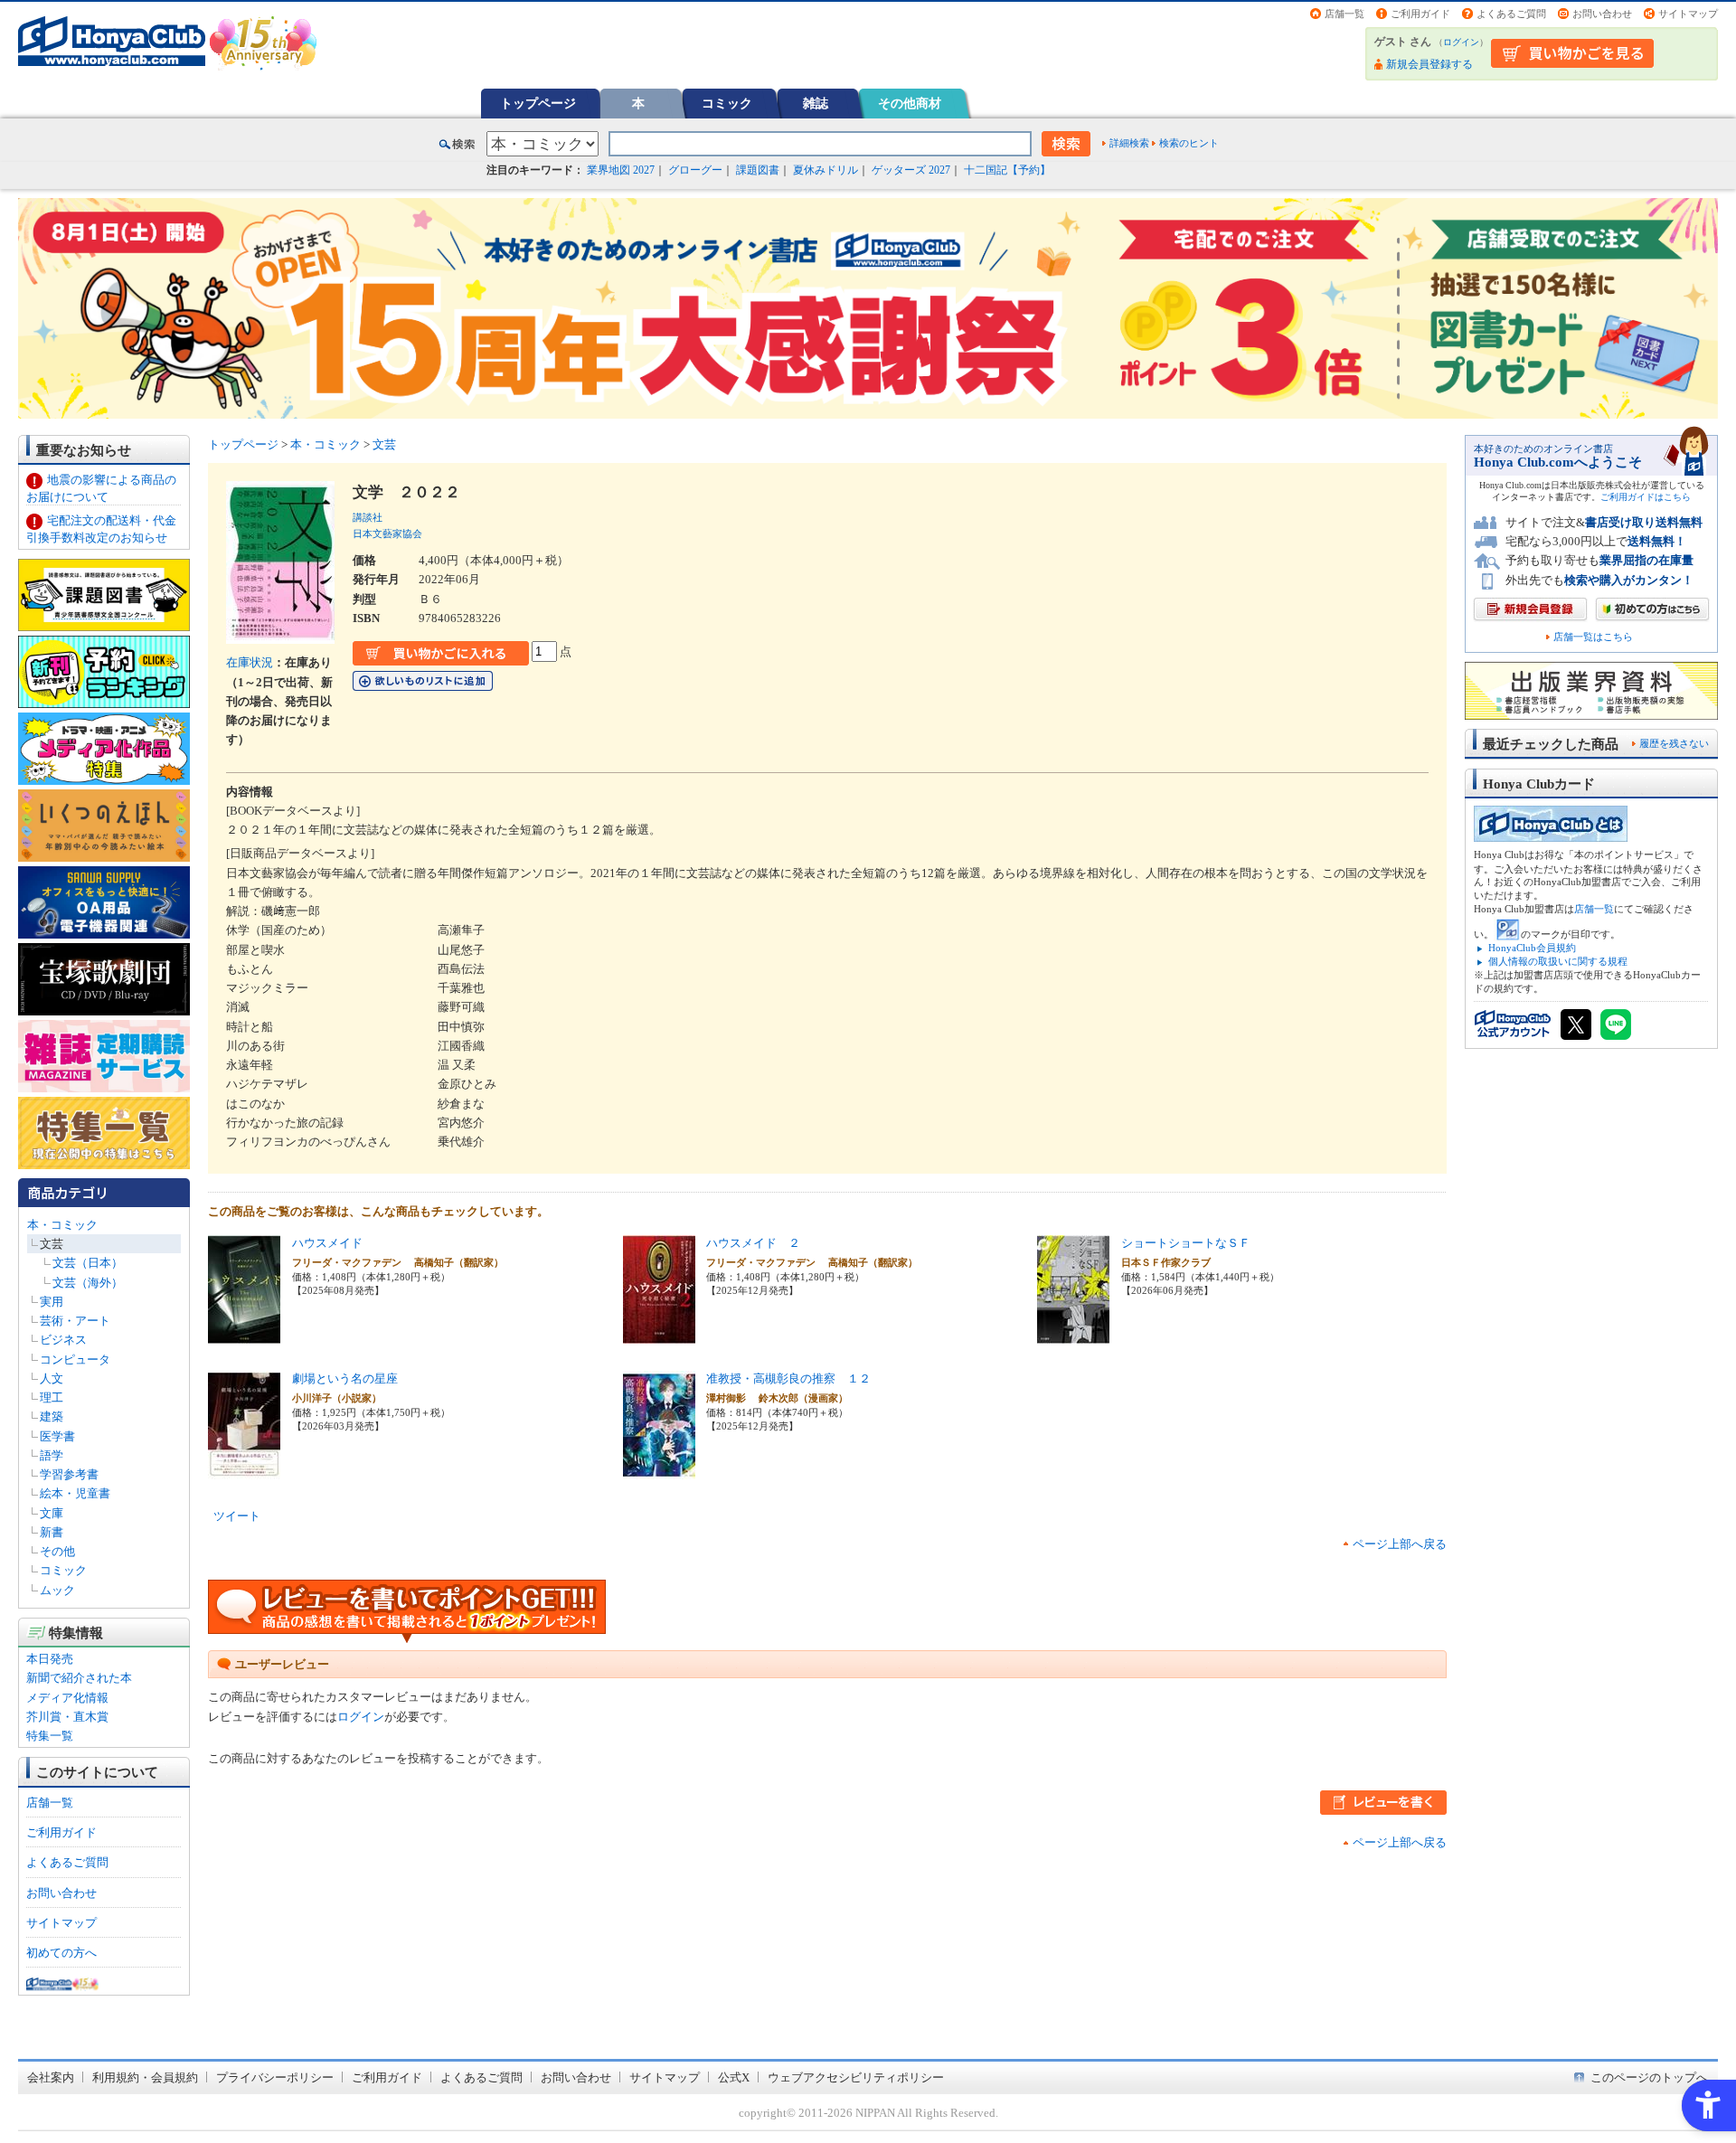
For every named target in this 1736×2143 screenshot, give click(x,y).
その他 (57, 1551)
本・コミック (62, 1225)
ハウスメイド (327, 1243)
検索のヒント (1189, 143)
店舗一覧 (1344, 14)
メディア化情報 (67, 1698)
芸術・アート (75, 1321)
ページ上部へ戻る (1400, 1544)
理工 (52, 1397)
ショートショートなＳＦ (1186, 1243)
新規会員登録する (1429, 64)
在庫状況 (250, 662)
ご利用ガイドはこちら (1646, 497)
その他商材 (910, 103)
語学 (52, 1455)
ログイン (1461, 42)
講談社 (368, 517)
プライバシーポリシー (275, 2077)
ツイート (237, 1516)
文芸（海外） (88, 1283)
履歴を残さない (1674, 743)
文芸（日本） (88, 1263)
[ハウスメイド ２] (659, 1333)
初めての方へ (61, 1953)
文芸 (52, 1244)
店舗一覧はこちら (1593, 637)
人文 (52, 1378)
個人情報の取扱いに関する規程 (1558, 961)
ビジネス (63, 1340)
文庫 (52, 1513)
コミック (727, 103)
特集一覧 (50, 1736)
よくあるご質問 (1511, 14)
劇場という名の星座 (345, 1378)
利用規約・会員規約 (145, 2077)
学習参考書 (69, 1474)
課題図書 (758, 170)
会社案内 (51, 2077)
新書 (52, 1532)
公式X (734, 2077)
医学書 (57, 1436)
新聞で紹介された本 (79, 1678)
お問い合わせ (1602, 14)
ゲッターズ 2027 (911, 170)
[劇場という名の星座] (244, 1469)
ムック (57, 1590)
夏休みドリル (826, 170)
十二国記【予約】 (1007, 170)
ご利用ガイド (1420, 14)
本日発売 (50, 1659)
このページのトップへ (1649, 2077)
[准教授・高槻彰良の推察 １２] (659, 1469)
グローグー (695, 170)
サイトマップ (1688, 14)
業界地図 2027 (621, 170)
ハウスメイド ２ (753, 1243)
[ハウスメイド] (244, 1333)
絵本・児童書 (75, 1493)
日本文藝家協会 (387, 533)
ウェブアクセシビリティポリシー (856, 2077)
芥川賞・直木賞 (67, 1717)
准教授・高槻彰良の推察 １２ (788, 1378)
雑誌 (816, 103)
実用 (52, 1302)
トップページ (538, 103)
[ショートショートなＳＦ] (1073, 1333)
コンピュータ (75, 1359)
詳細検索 (1129, 143)
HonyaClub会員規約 (1532, 948)
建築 (52, 1416)
